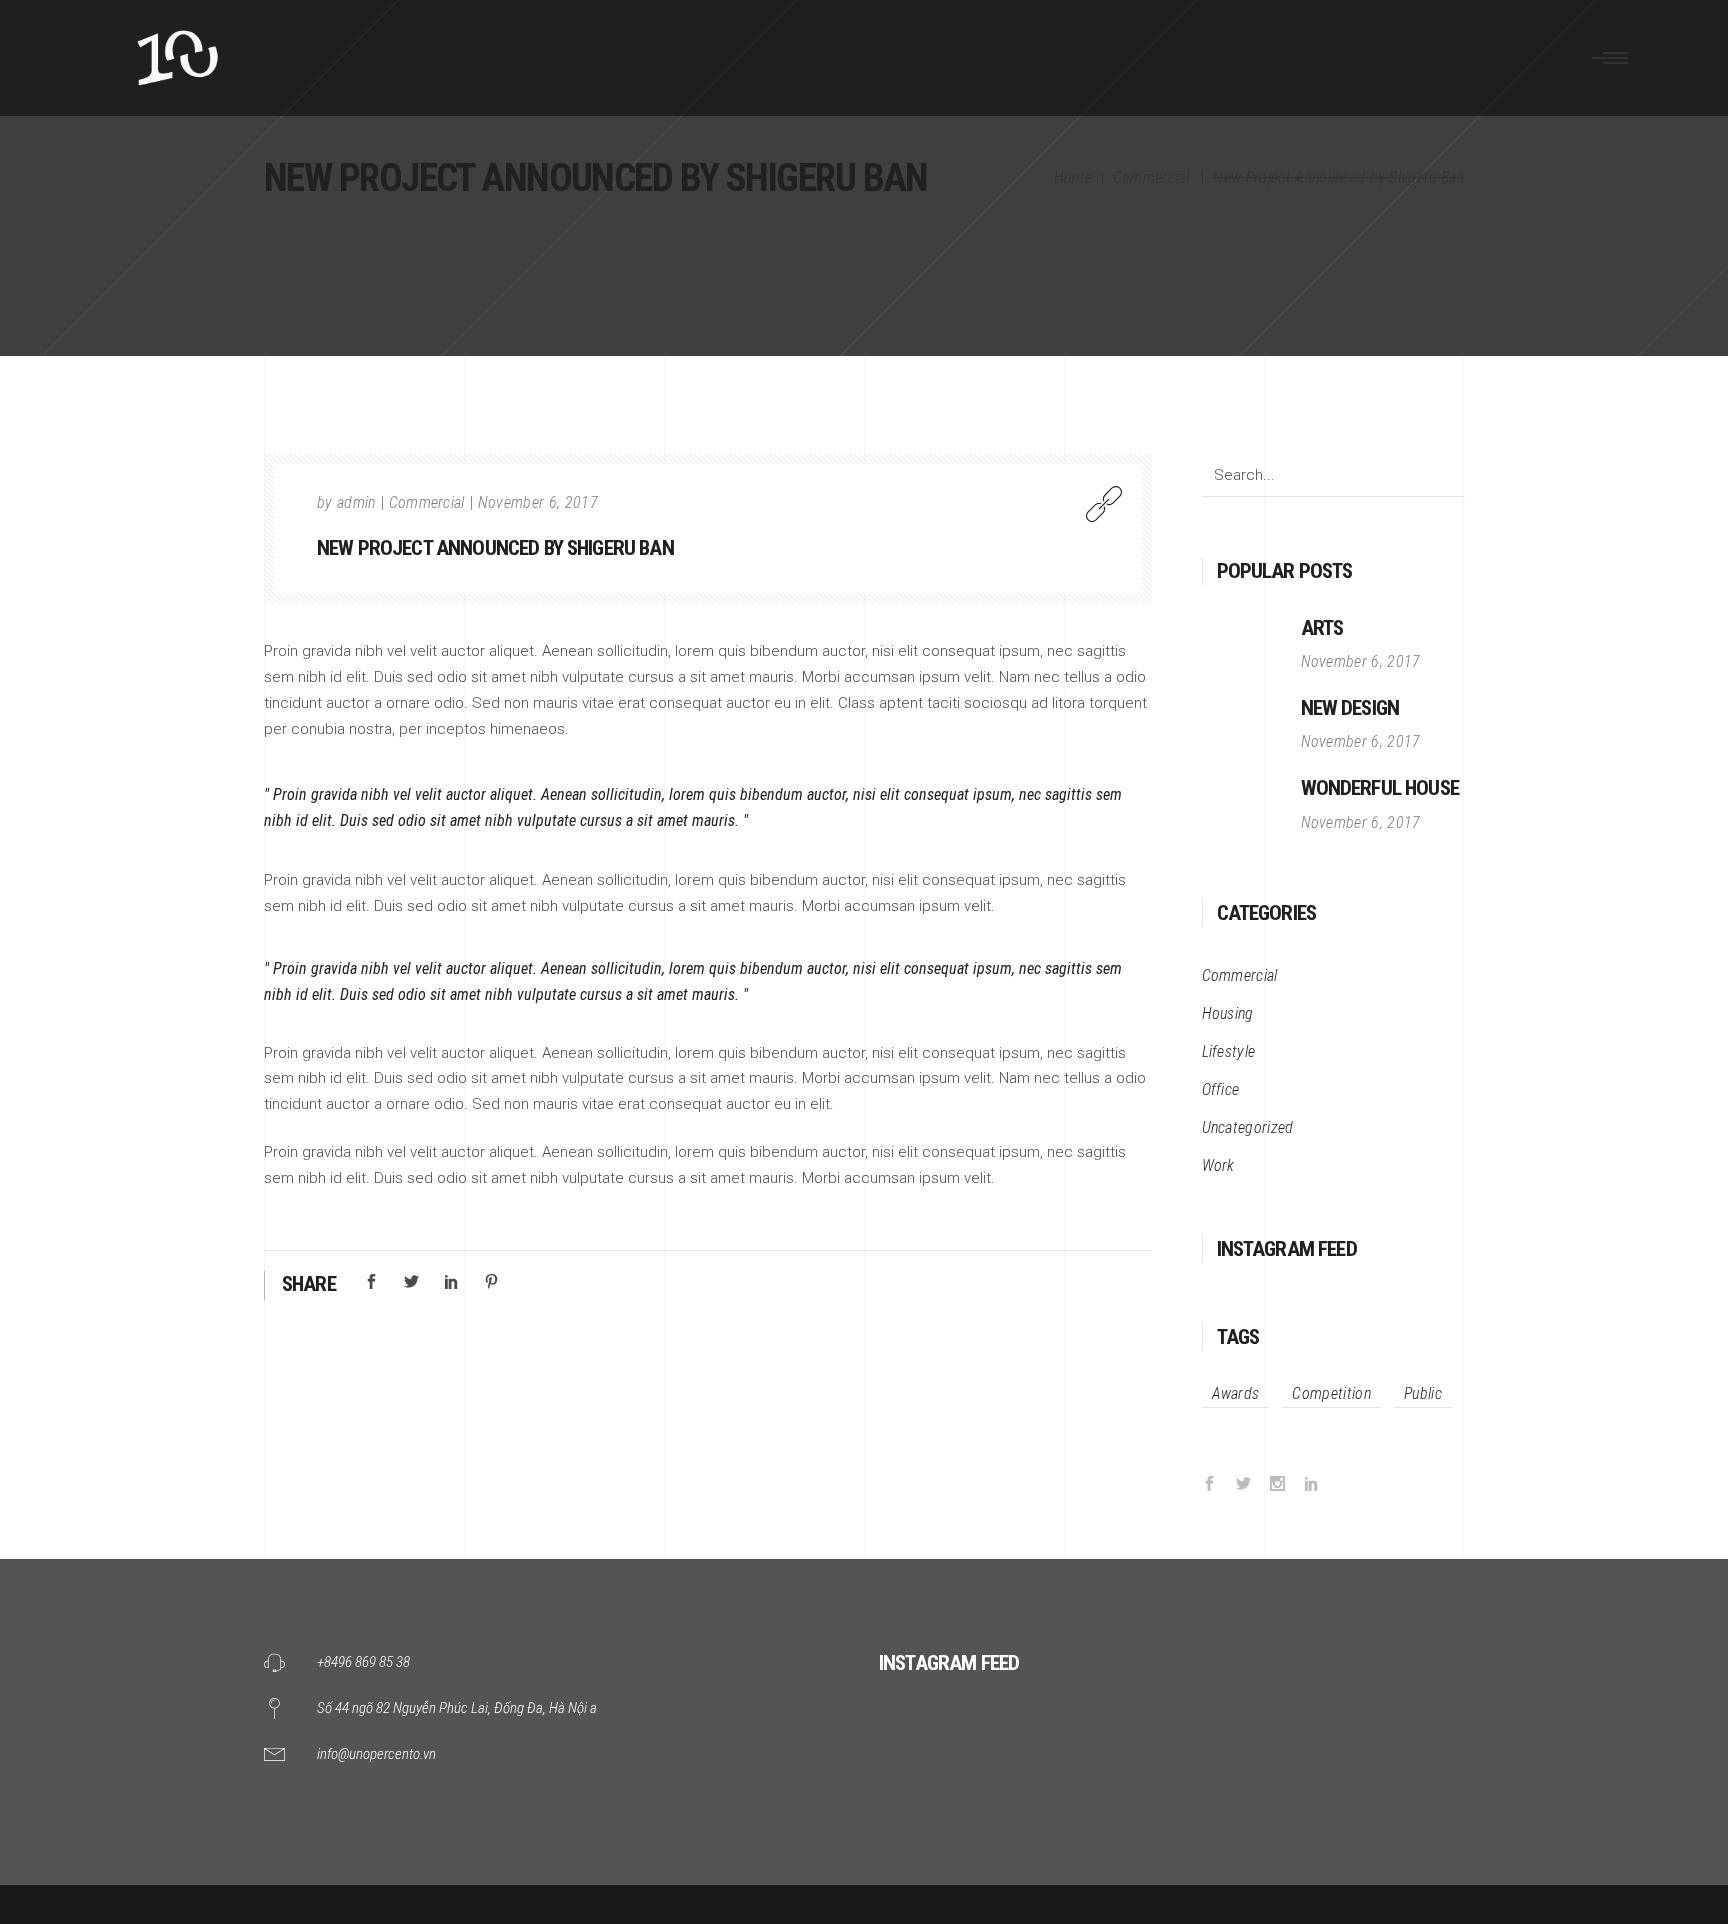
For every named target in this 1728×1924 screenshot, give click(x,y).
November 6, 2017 (538, 502)
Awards (1236, 1393)
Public (1423, 1393)
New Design (1350, 708)
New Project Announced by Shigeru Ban (495, 548)
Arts (1322, 628)
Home (1073, 177)
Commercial (1151, 177)
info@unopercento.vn (376, 1754)
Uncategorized (1248, 1127)
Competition (1331, 1393)
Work (1218, 1165)
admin (356, 502)
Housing (1228, 1013)
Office (1221, 1089)
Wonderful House (1380, 788)
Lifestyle (1229, 1051)
